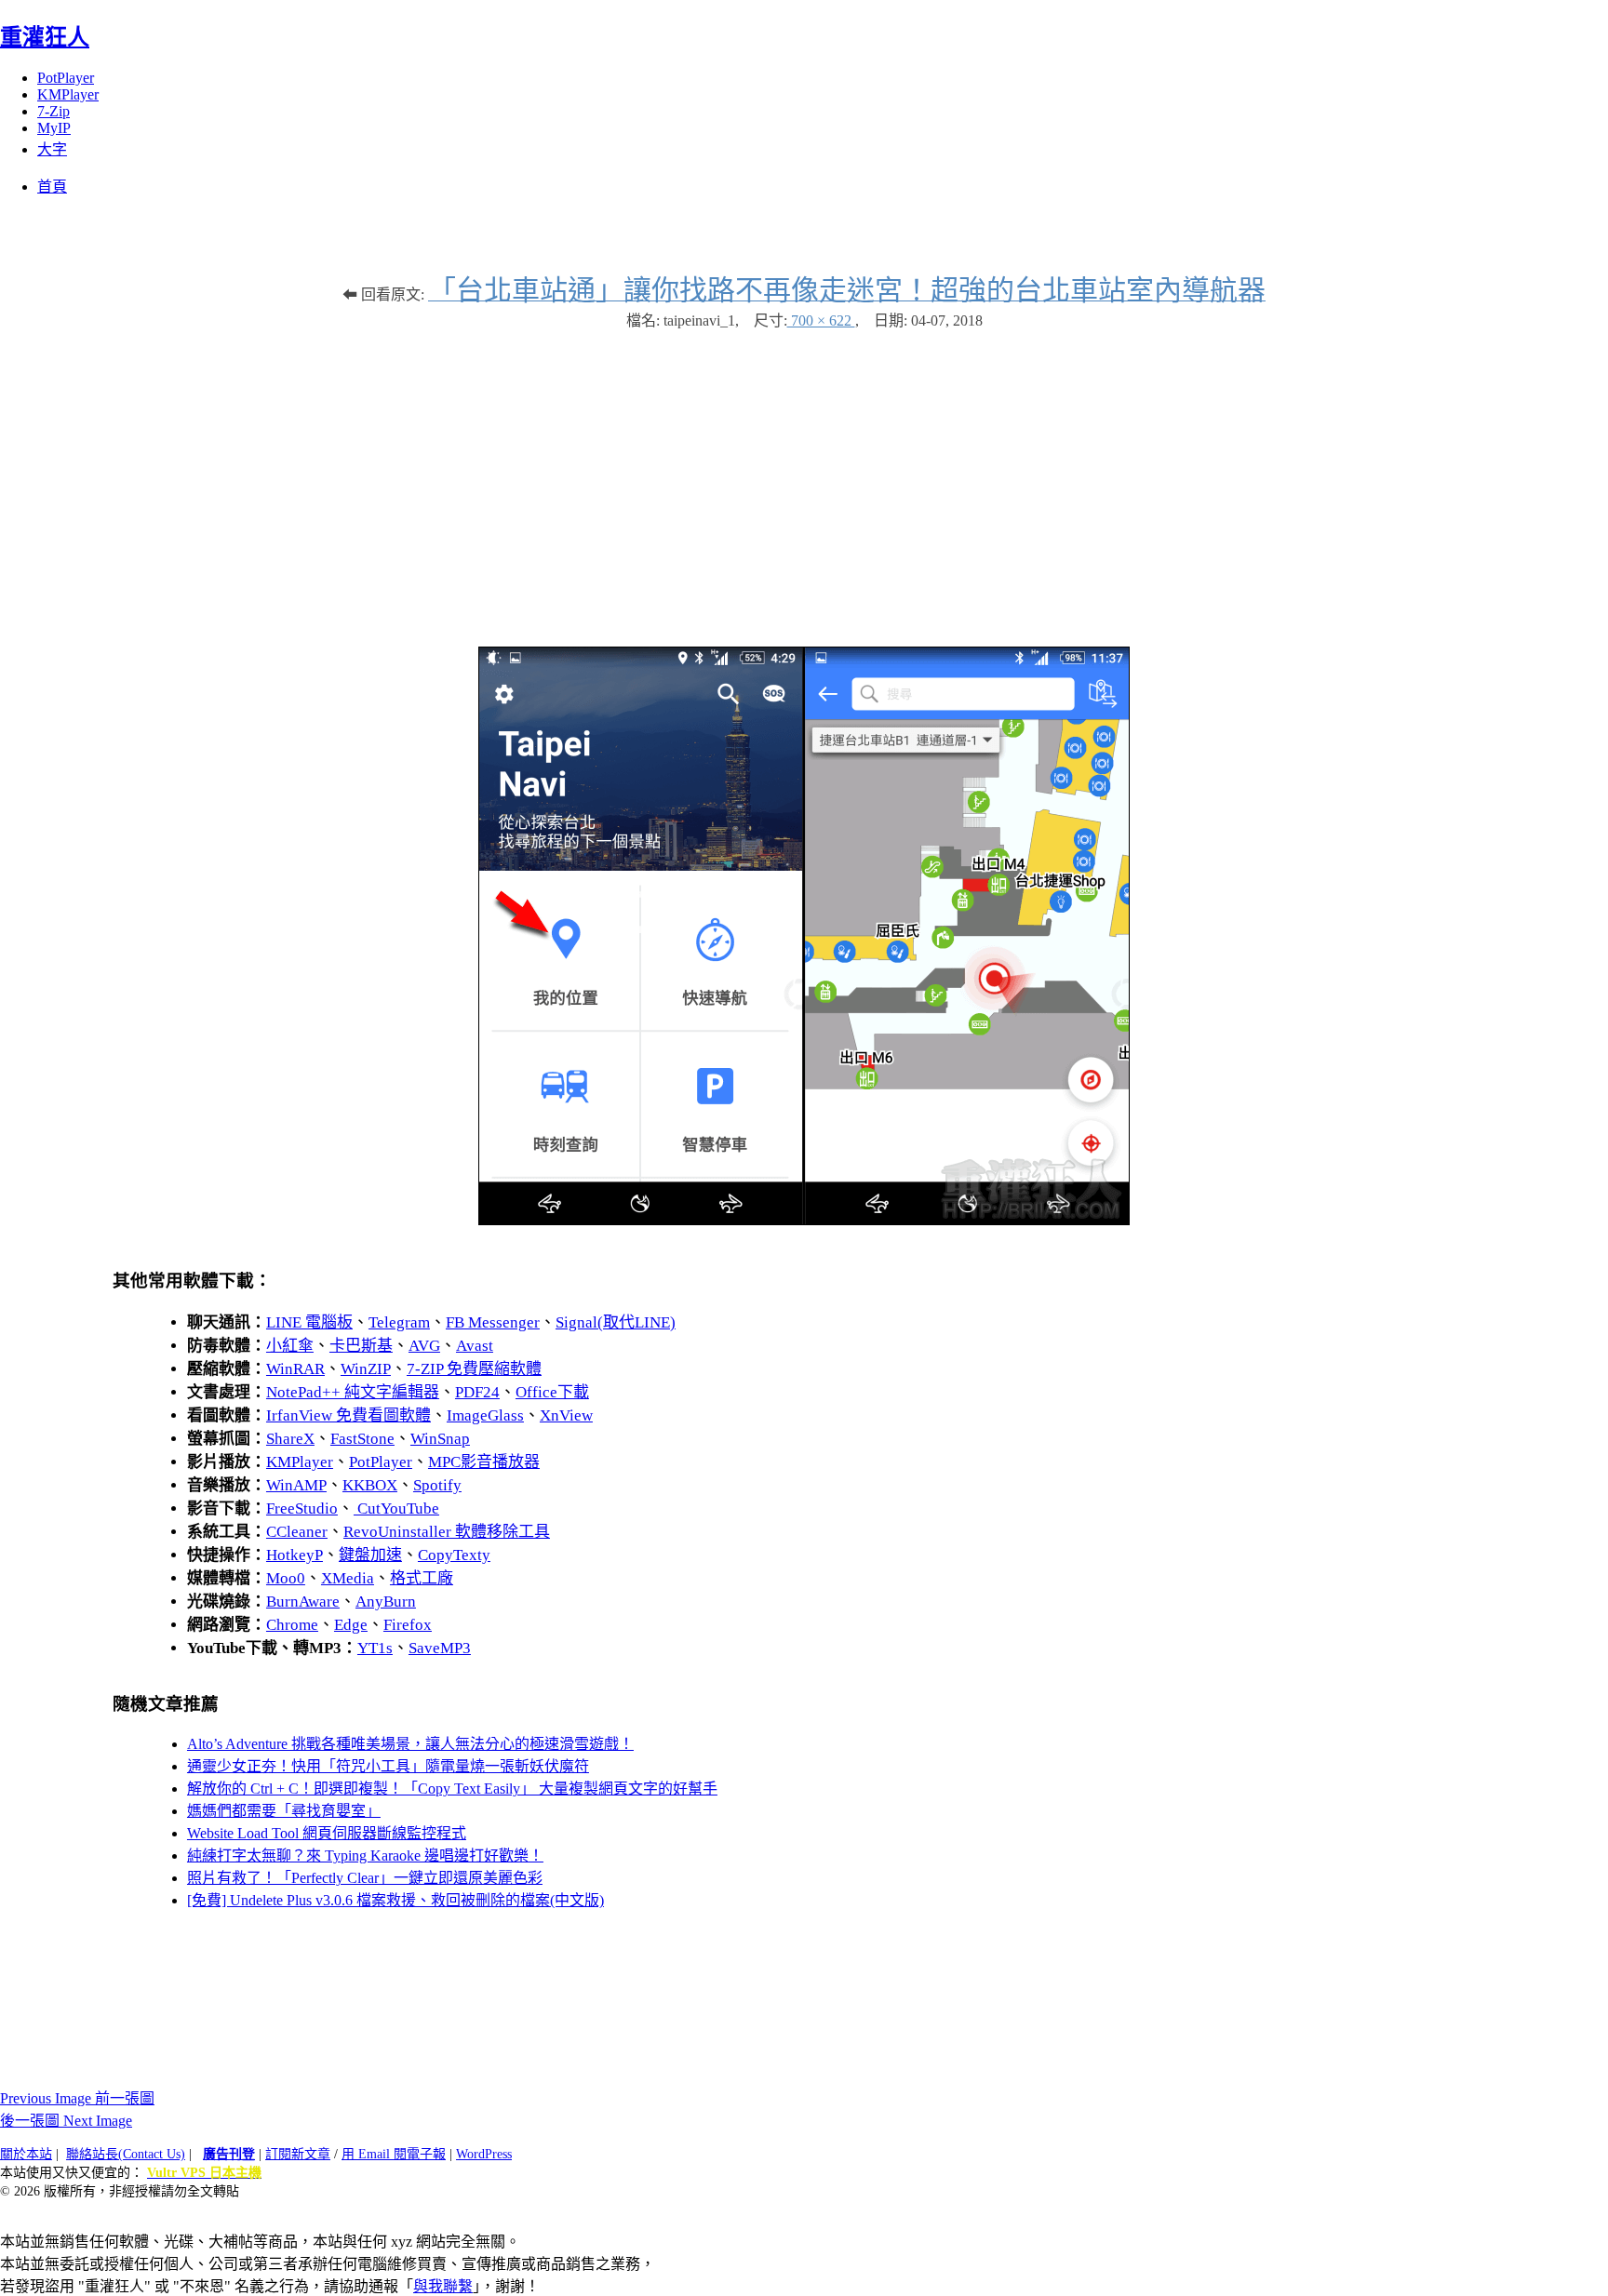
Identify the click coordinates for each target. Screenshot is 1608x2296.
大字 (52, 149)
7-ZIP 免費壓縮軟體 (474, 1369)
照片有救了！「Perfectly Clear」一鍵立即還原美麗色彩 (365, 1878)
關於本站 (26, 2154)
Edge (351, 1625)
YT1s (375, 1648)
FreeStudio (302, 1508)
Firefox (408, 1625)
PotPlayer (66, 78)
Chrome (292, 1625)
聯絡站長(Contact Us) (126, 2154)
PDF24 (477, 1392)
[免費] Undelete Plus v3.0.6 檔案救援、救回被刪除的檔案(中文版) (395, 1900)
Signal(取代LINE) (616, 1322)
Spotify (437, 1485)
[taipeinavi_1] (804, 1220)
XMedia (348, 1578)
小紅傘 (290, 1346)
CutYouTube (396, 1508)
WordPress (484, 2154)
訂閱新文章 (298, 2154)
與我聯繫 (443, 2286)
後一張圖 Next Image (66, 2121)
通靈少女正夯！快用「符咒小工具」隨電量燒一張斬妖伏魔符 (388, 1766)
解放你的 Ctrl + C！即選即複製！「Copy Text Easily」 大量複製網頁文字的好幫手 (452, 1789)
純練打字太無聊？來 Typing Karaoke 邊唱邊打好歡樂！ (365, 1855)
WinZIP (366, 1369)
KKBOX (370, 1485)
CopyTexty (454, 1555)
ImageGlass (485, 1415)
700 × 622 (821, 320)
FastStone (362, 1439)
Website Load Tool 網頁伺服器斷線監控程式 (327, 1833)
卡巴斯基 (361, 1346)
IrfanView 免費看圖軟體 (348, 1415)
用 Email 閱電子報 (394, 2154)
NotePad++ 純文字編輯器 (353, 1392)
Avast (475, 1346)
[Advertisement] (804, 479)
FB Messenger (493, 1322)
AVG (424, 1346)
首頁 (52, 187)
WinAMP (296, 1485)
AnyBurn (386, 1602)
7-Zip (54, 111)
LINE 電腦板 (309, 1322)
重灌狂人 (45, 37)
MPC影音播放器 (484, 1462)
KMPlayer (68, 94)
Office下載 (552, 1392)
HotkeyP (295, 1555)
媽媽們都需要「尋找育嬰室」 (284, 1811)
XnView (566, 1415)
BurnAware (303, 1602)
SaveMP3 (440, 1648)
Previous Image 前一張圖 (77, 2098)
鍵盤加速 (370, 1555)
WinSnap (440, 1439)
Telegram (399, 1322)
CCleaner (297, 1532)
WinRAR (295, 1369)
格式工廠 (422, 1578)
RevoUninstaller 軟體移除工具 (447, 1532)
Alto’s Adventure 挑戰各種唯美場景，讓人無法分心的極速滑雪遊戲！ (410, 1744)
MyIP (54, 128)
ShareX (290, 1439)
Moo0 (286, 1578)
